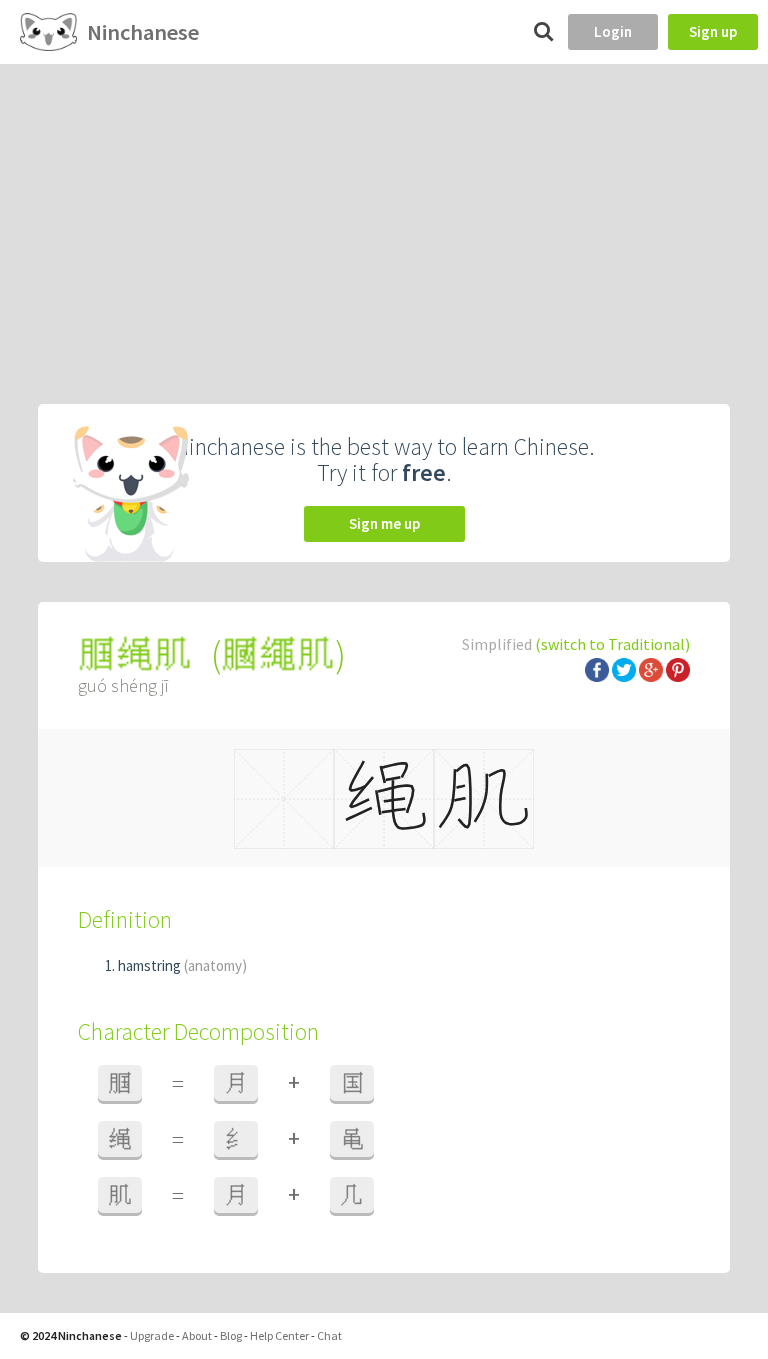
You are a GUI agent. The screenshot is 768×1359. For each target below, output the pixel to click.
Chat (329, 1335)
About (197, 1335)
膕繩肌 (278, 654)
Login (613, 31)
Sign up (713, 31)
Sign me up (384, 523)
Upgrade (152, 1335)
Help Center (279, 1335)
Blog (231, 1335)
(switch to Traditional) (612, 644)
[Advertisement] (384, 214)
